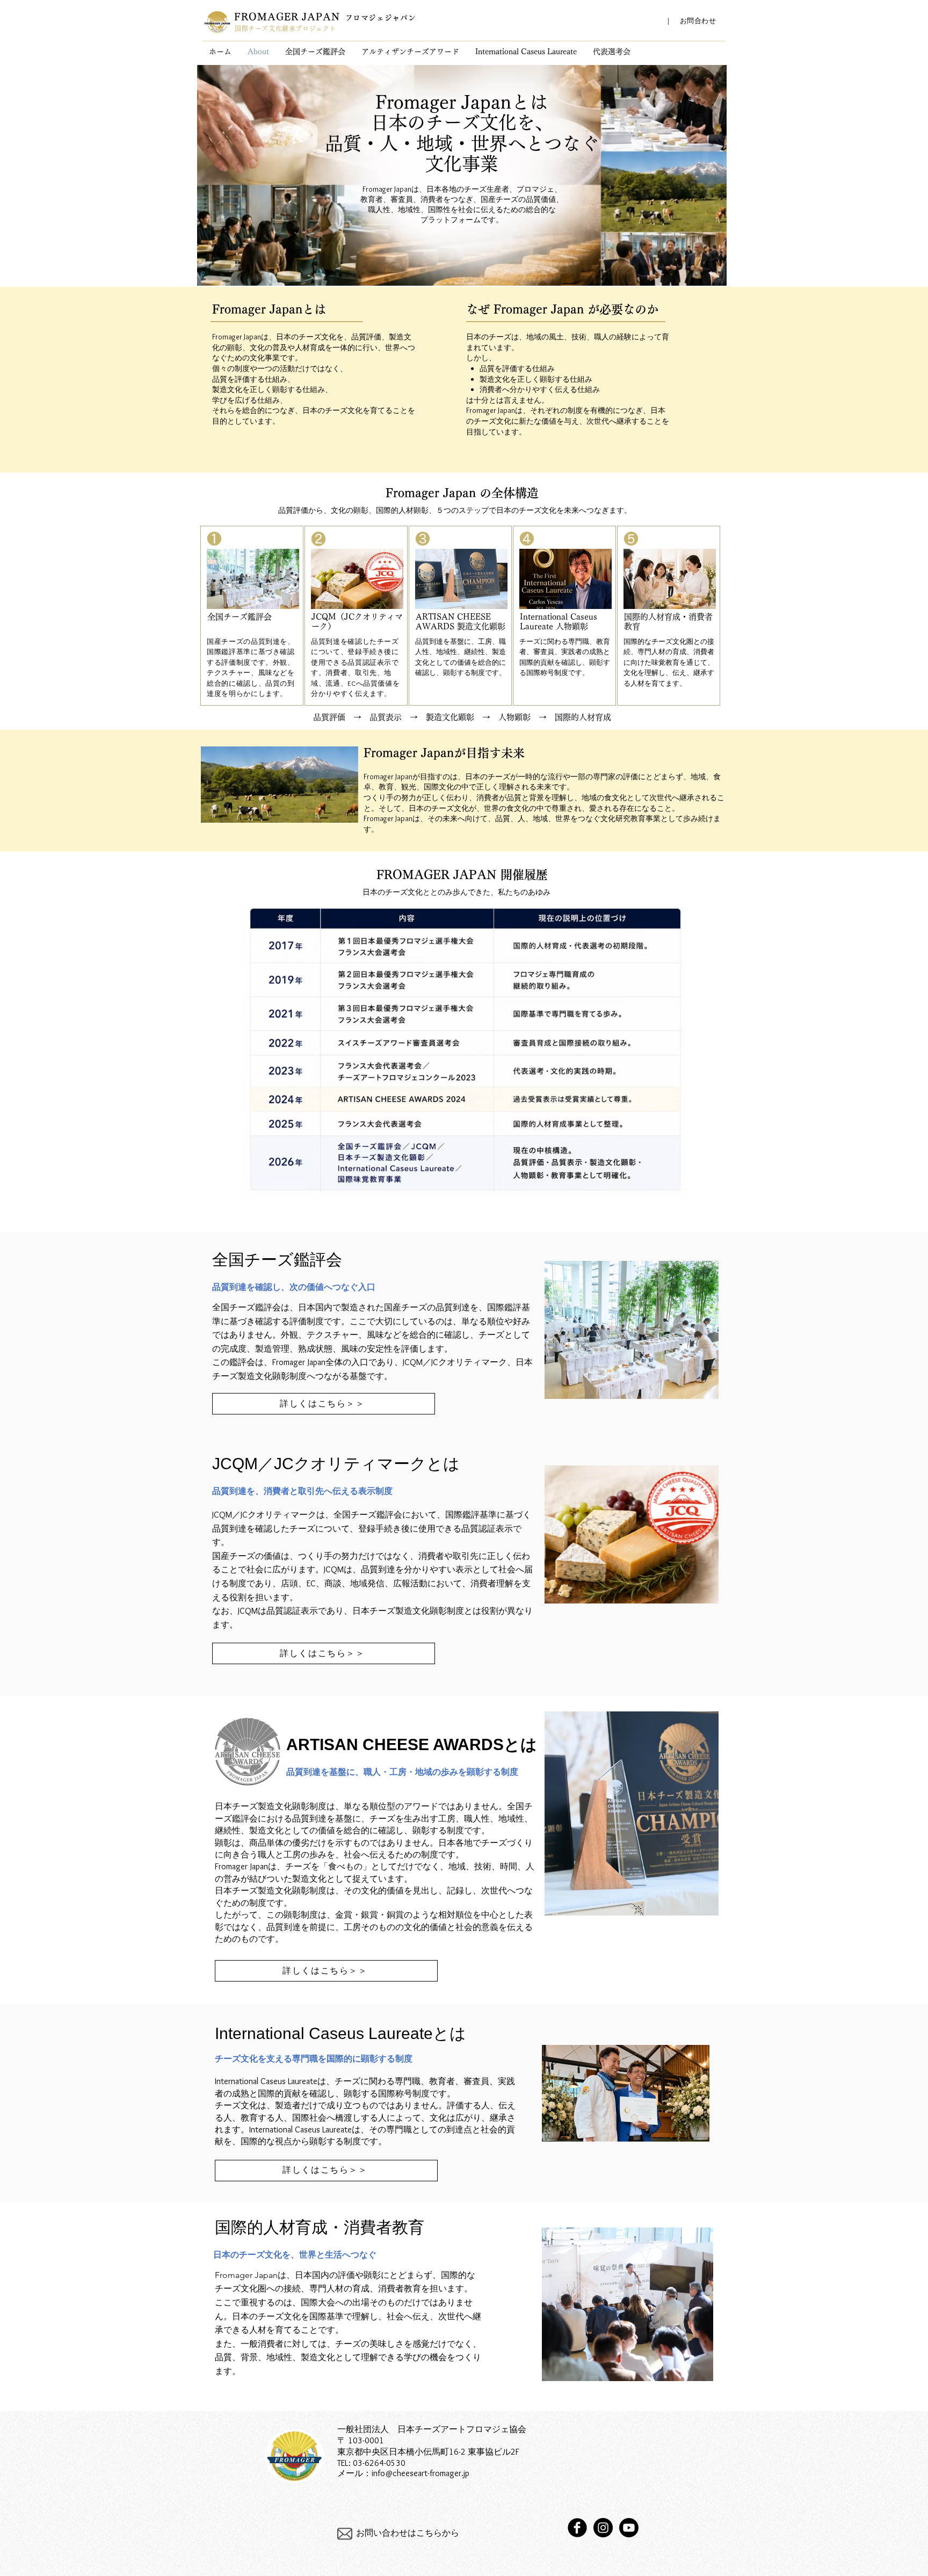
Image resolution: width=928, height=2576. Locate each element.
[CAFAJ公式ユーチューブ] (629, 2528)
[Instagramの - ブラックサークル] (603, 2528)
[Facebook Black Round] (577, 2528)
